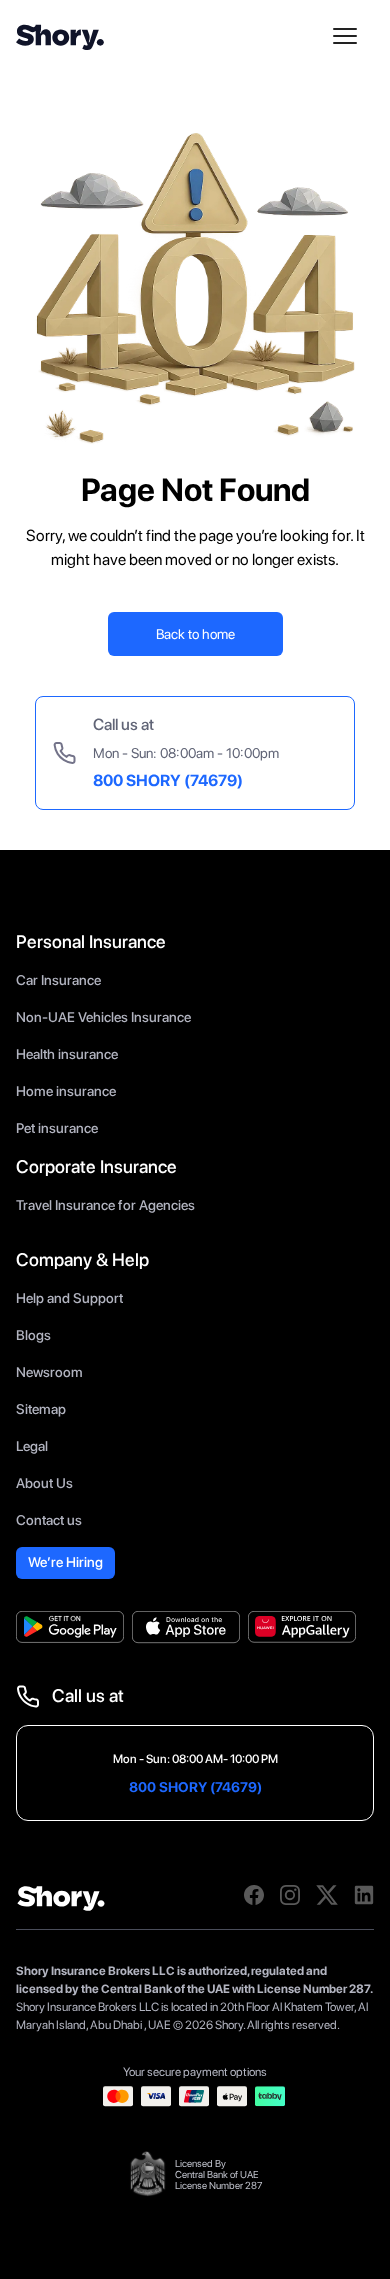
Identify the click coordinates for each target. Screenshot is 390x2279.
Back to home (195, 634)
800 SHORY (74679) (168, 780)
